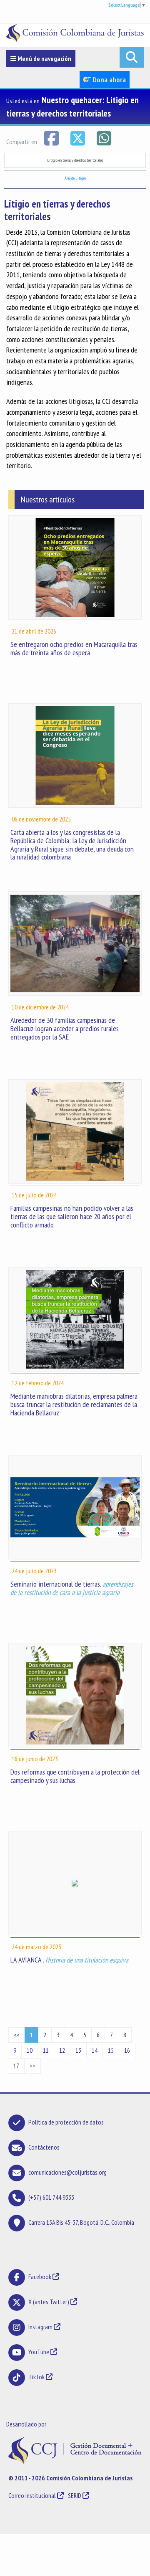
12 (62, 2050)
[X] (78, 137)
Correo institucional (32, 2495)
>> (32, 2066)
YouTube (39, 2352)
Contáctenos (44, 2147)
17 (16, 2066)
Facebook (40, 2277)
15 (111, 2050)
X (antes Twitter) (49, 2302)
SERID (75, 2495)
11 (46, 2050)
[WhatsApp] (104, 137)
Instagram (40, 2327)
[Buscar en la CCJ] (132, 57)
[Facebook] (52, 137)
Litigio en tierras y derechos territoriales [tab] (75, 160)
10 (30, 2050)
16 (127, 2050)
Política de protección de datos (66, 2122)
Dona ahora (108, 80)
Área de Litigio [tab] (75, 178)
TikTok (36, 2377)
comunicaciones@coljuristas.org (67, 2172)
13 (78, 2050)
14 (95, 2050)
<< (17, 2035)
